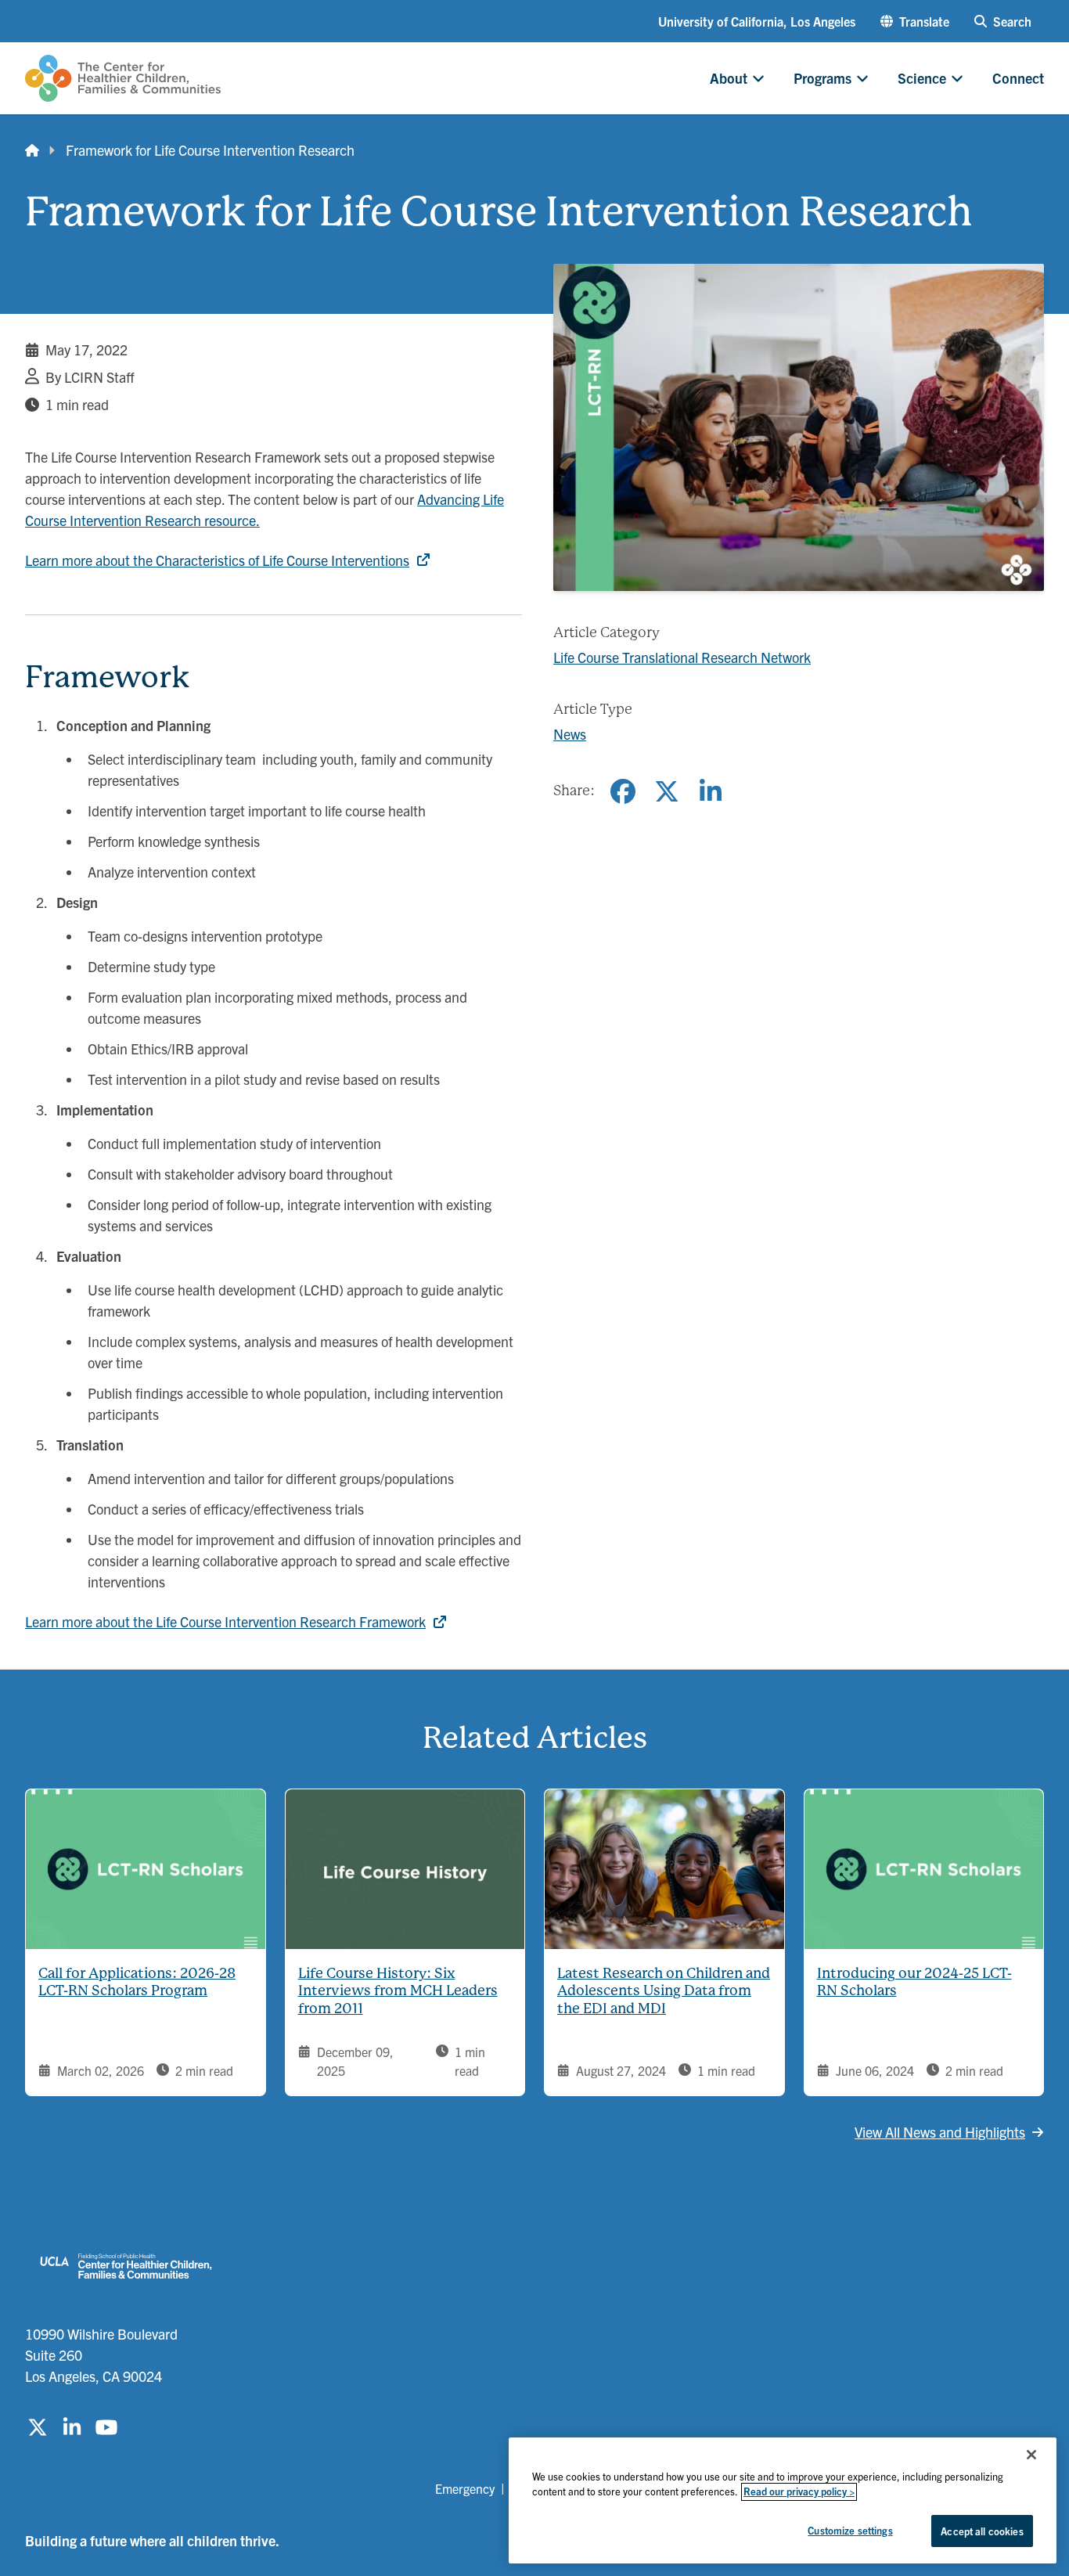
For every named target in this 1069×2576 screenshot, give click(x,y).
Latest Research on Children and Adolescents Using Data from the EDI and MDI (664, 1991)
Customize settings (850, 2530)
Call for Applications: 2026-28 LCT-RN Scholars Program (137, 1982)
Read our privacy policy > (799, 2492)
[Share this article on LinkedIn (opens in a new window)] (711, 791)
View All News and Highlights (940, 2132)
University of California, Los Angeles (757, 21)
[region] (783, 2500)
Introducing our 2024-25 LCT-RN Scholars (914, 1982)
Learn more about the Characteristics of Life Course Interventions (217, 560)
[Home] (32, 150)
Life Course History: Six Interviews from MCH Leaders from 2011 (398, 1991)
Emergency (465, 2488)
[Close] (1031, 2455)
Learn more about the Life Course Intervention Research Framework (225, 1621)
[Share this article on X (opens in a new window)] (667, 791)
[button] (915, 21)
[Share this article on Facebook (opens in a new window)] (623, 791)
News (570, 734)
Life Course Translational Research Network (682, 657)
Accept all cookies (982, 2531)
